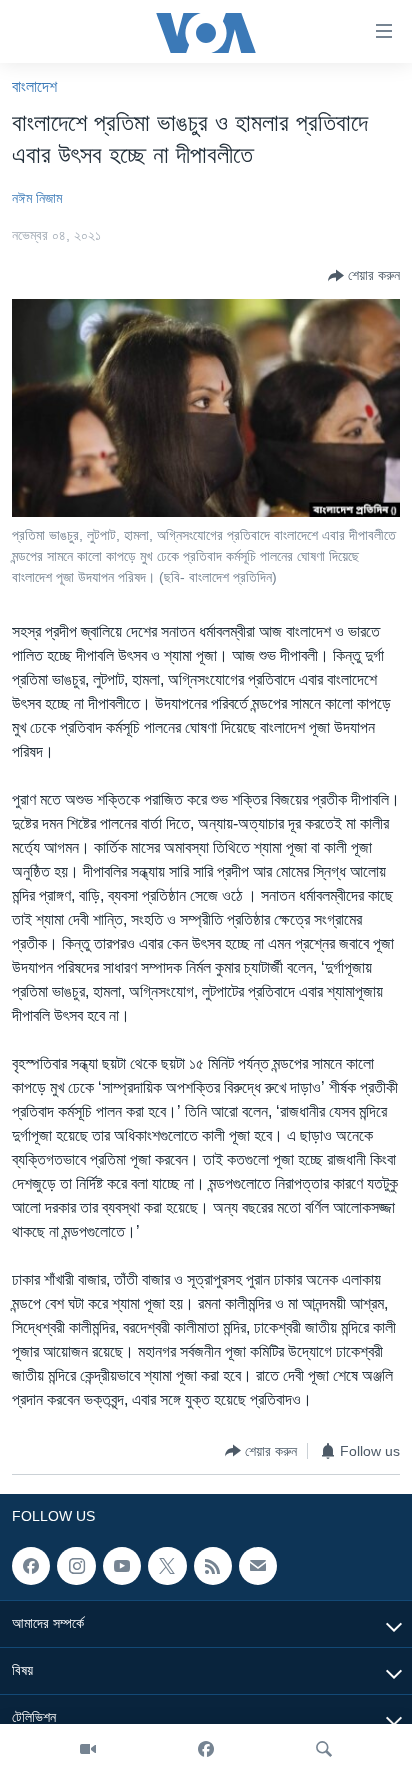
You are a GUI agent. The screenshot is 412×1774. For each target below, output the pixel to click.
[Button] (364, 276)
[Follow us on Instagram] (76, 1566)
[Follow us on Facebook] (31, 1566)
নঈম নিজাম (37, 198)
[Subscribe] (258, 1566)
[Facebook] (206, 1749)
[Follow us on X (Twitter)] (167, 1566)
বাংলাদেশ (34, 86)
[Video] (88, 1749)
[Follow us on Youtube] (122, 1566)
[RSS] (213, 1566)
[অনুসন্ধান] (324, 1749)
